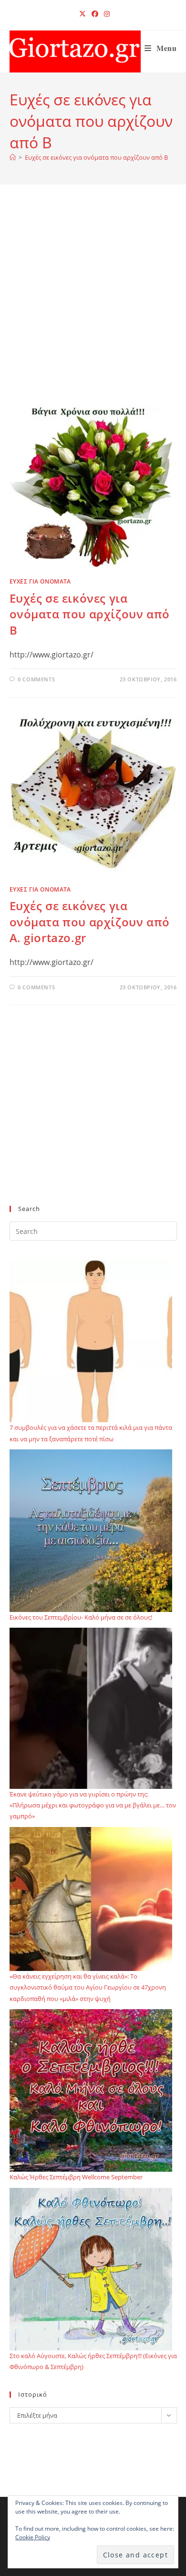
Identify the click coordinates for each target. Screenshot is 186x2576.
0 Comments (36, 679)
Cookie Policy (33, 2537)
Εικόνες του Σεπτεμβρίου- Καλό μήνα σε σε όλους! (81, 1617)
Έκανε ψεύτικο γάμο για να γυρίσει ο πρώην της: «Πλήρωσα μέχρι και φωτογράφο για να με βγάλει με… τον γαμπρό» (93, 1805)
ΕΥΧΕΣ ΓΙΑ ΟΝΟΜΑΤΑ (40, 581)
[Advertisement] (93, 306)
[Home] (13, 157)
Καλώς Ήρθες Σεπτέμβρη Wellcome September (76, 2177)
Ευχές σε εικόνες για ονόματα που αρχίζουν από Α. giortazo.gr (90, 922)
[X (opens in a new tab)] (83, 14)
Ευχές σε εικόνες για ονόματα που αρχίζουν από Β (96, 157)
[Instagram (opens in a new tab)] (105, 14)
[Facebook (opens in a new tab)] (95, 14)
